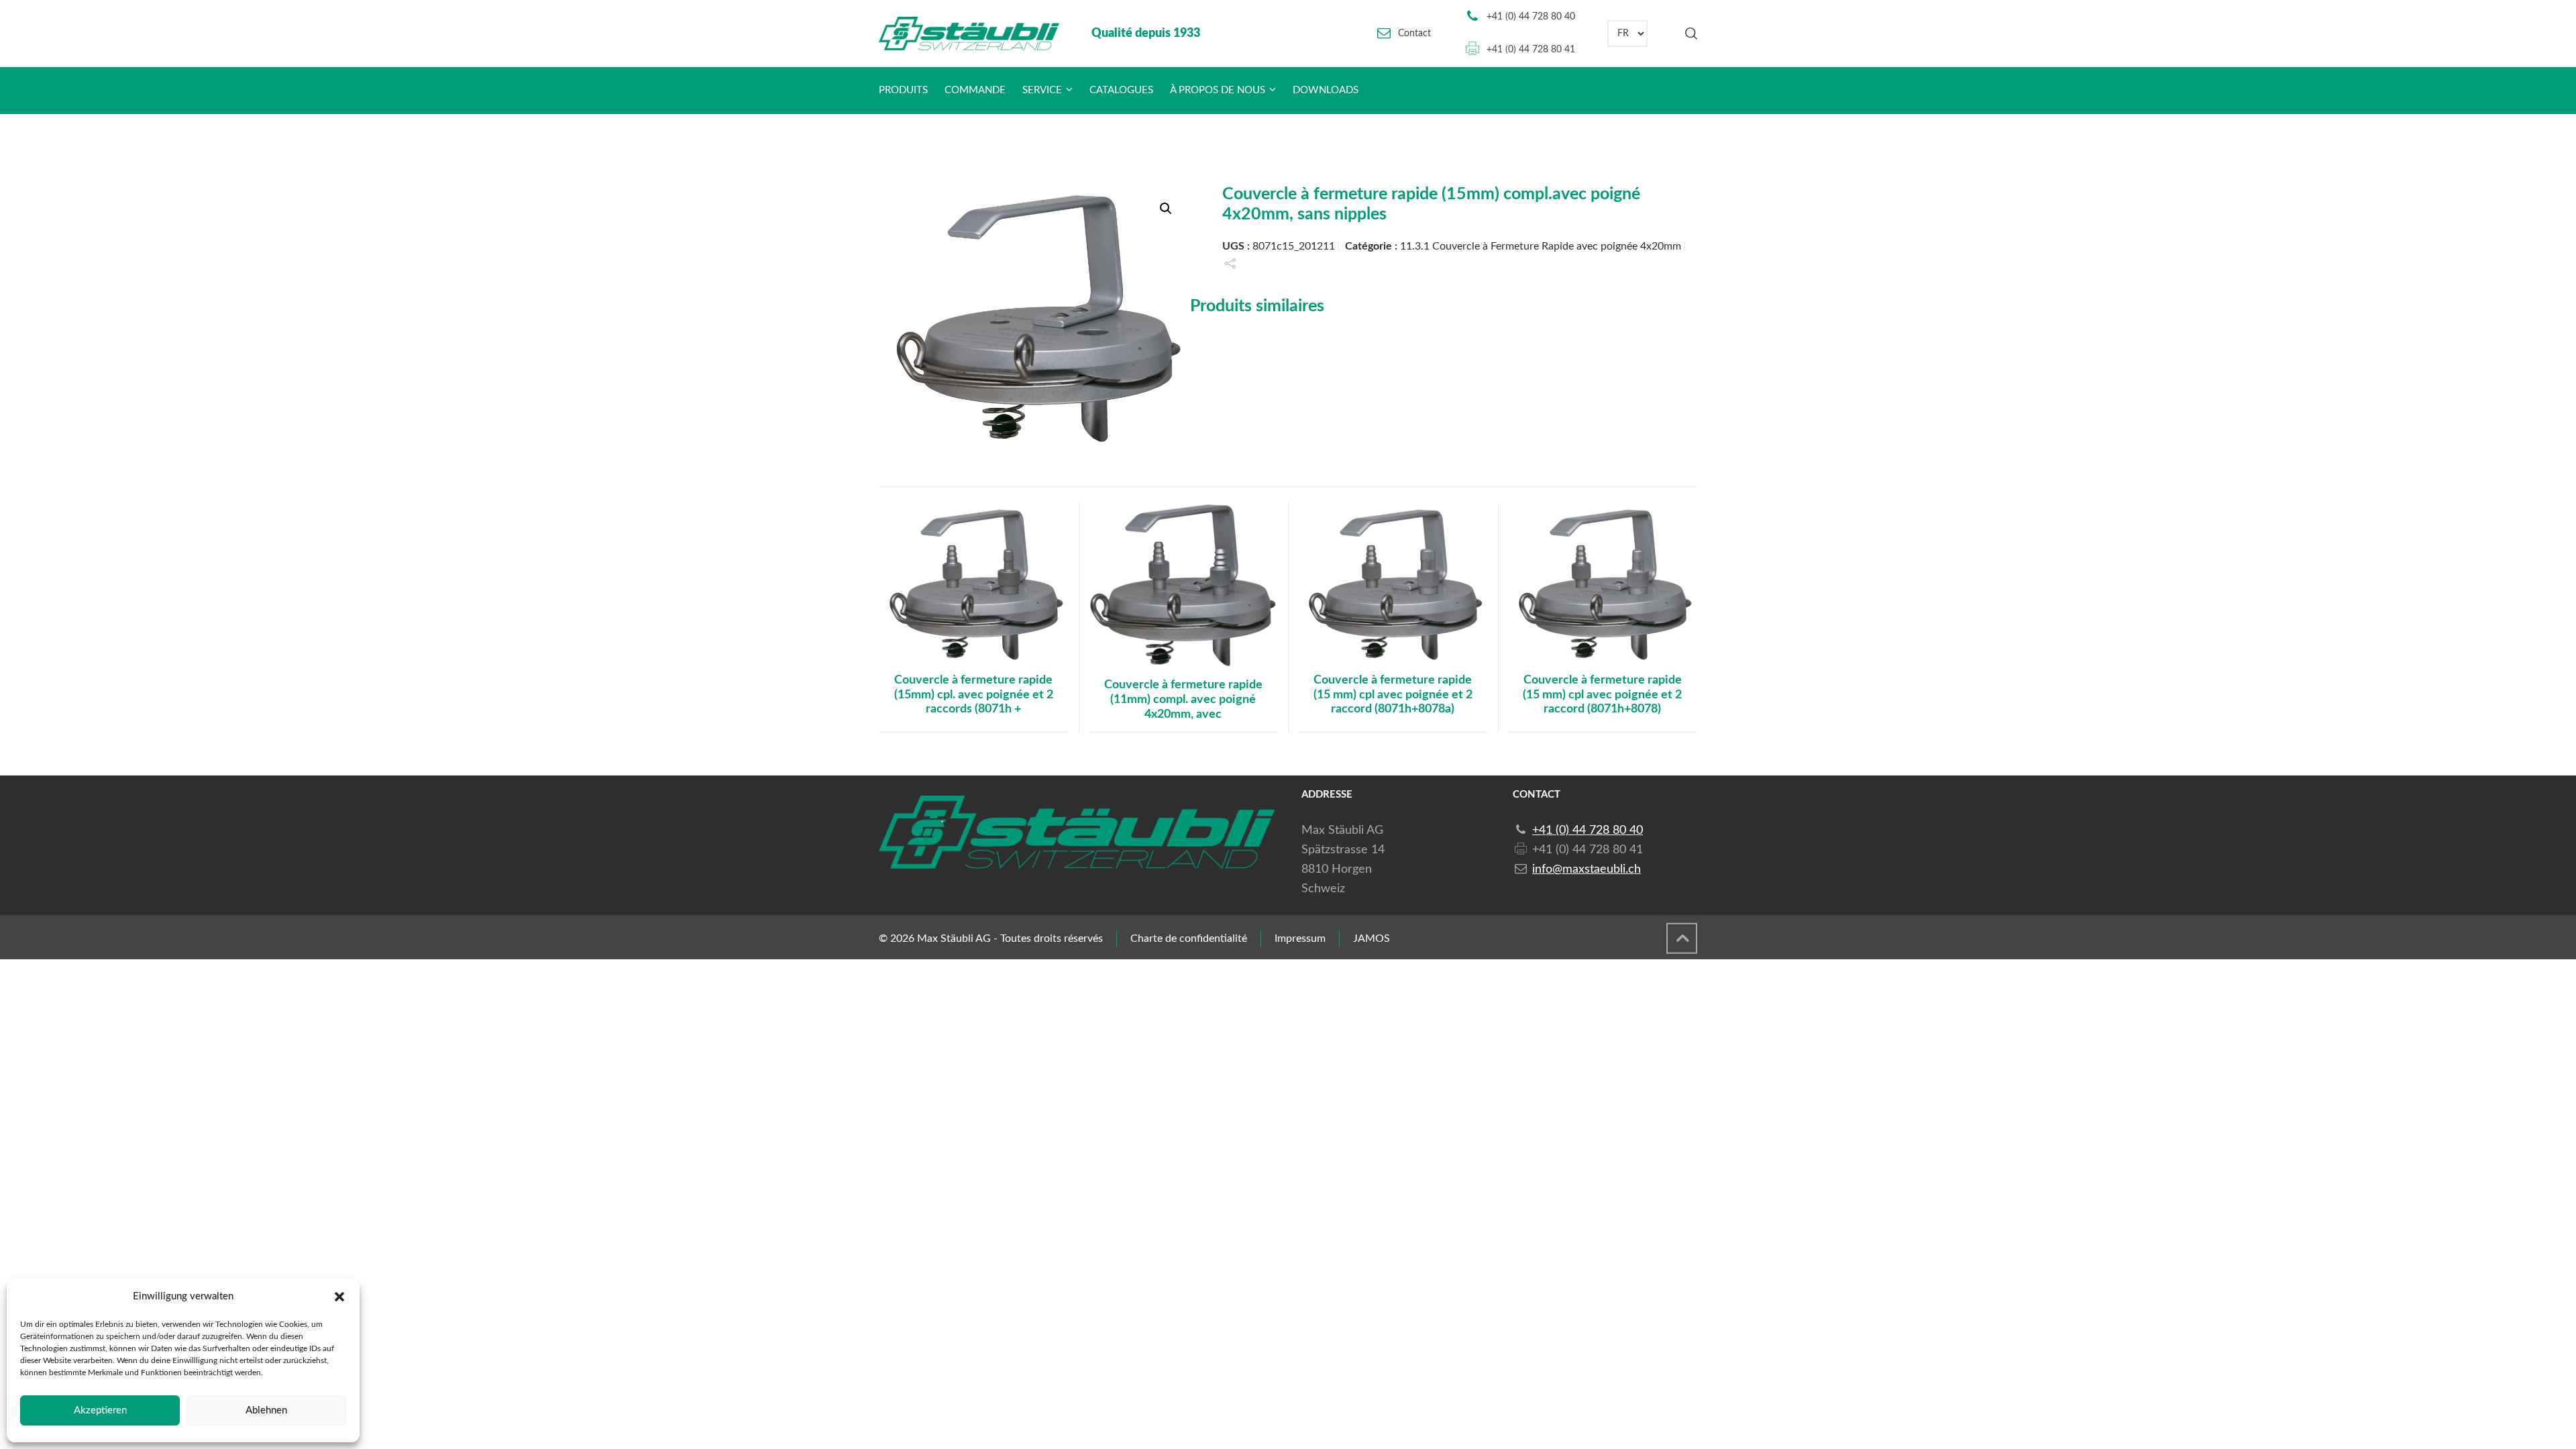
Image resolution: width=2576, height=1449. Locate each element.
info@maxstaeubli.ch (1587, 869)
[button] (339, 1297)
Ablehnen (266, 1410)
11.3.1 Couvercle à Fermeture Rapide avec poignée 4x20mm (1541, 246)
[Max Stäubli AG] (969, 34)
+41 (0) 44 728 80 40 (1531, 17)
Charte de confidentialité (1189, 938)
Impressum (1300, 938)
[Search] (1688, 34)
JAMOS (1372, 938)
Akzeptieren (100, 1410)
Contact (1414, 34)
